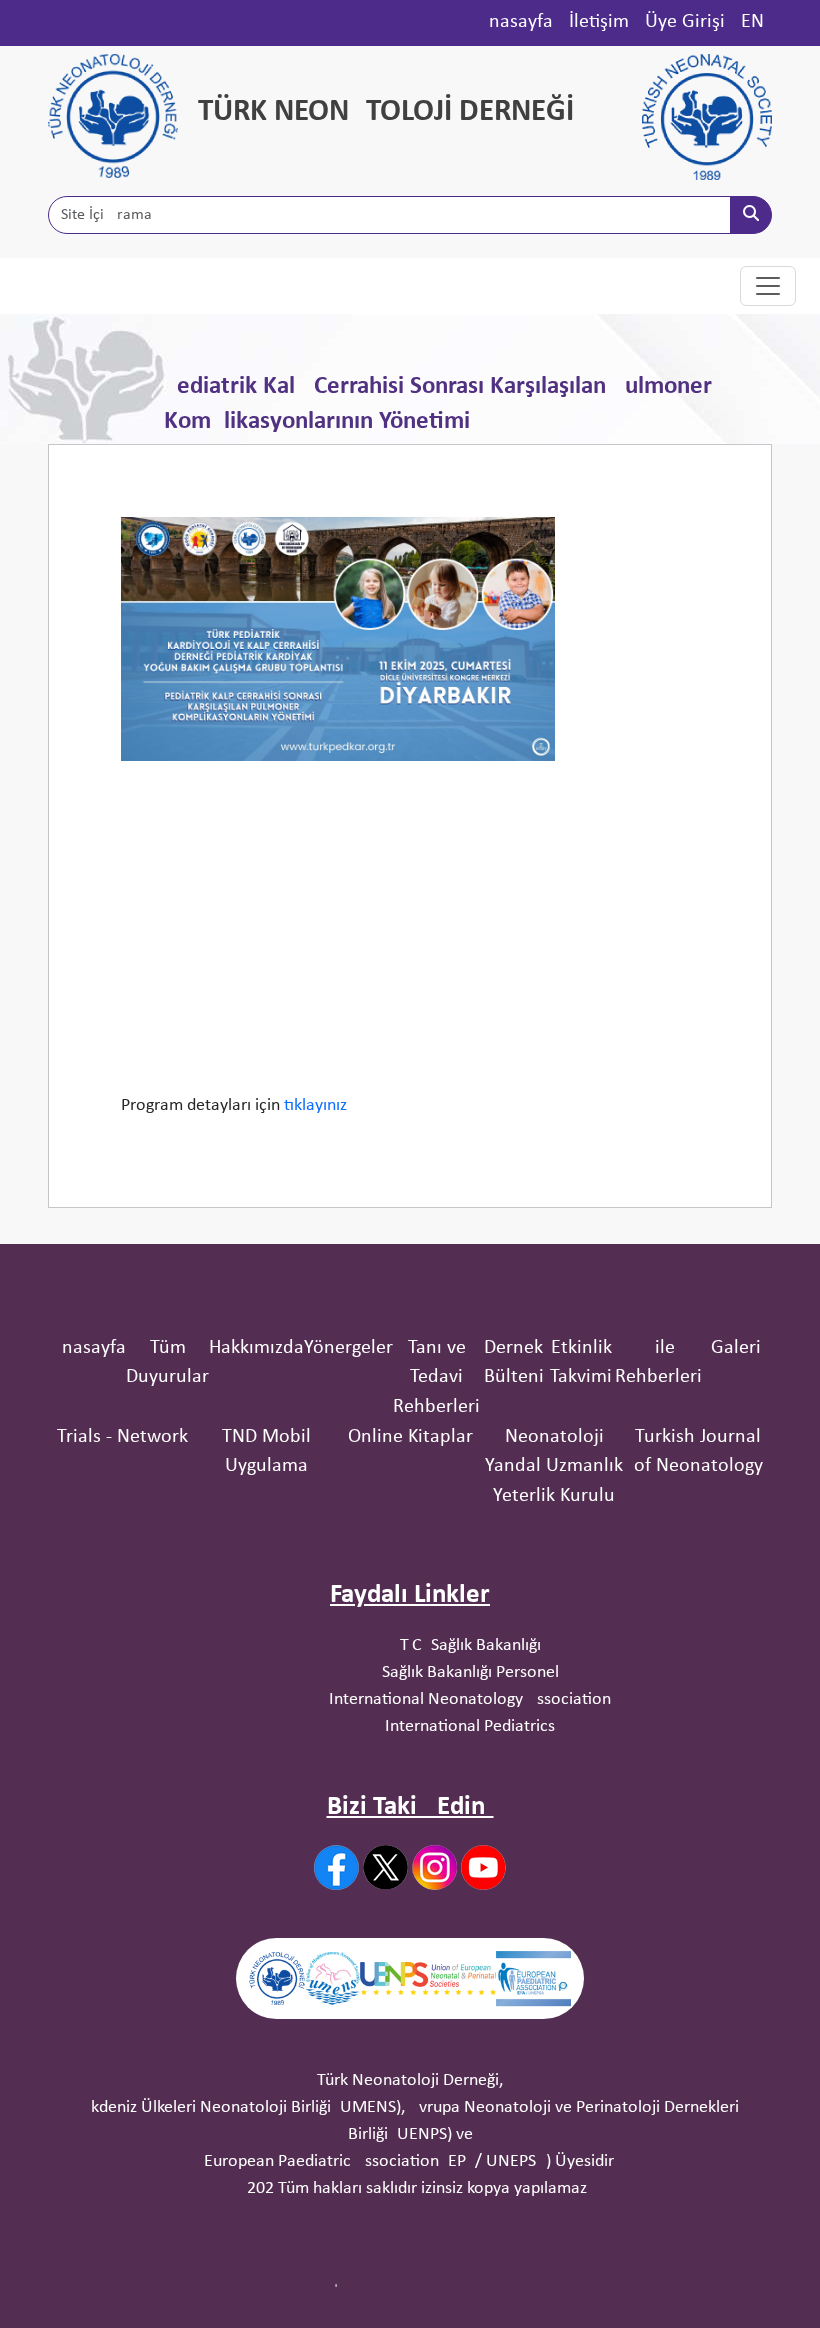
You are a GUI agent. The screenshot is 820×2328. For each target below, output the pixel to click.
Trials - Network (122, 1437)
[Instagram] (434, 1867)
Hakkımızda (256, 1348)
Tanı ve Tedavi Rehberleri (436, 1377)
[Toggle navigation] (768, 286)
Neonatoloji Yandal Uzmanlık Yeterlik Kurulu (554, 1466)
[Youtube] (483, 1867)
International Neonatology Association (470, 1699)
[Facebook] (336, 1867)
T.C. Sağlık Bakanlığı (470, 1645)
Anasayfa (515, 22)
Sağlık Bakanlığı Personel (470, 1672)
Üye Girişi (685, 22)
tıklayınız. (318, 1105)
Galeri (736, 1348)
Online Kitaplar (410, 1437)
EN (752, 22)
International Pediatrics (470, 1726)
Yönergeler (348, 1348)
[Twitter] (385, 1867)
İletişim (599, 22)
